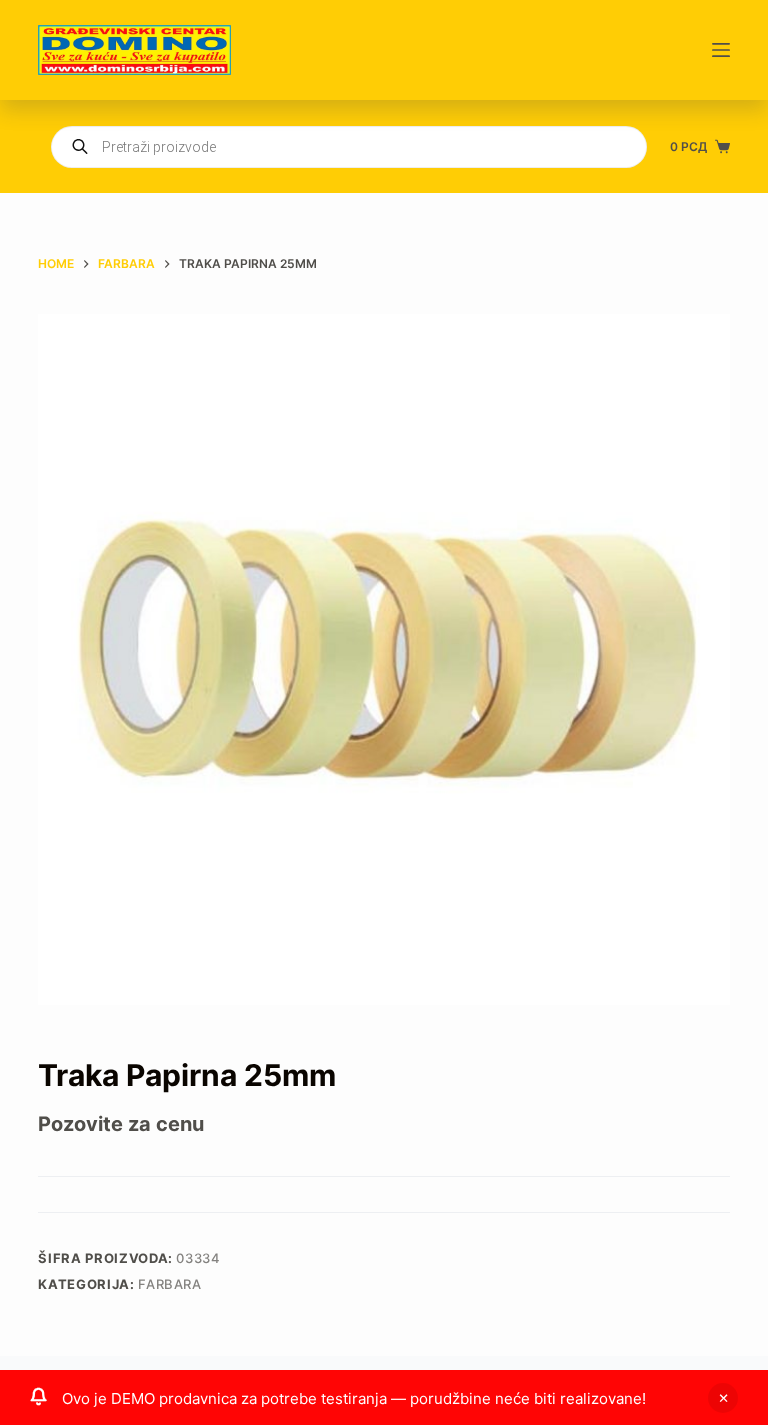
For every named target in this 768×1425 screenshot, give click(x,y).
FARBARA (170, 1284)
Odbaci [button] (723, 1398)
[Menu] (721, 50)
